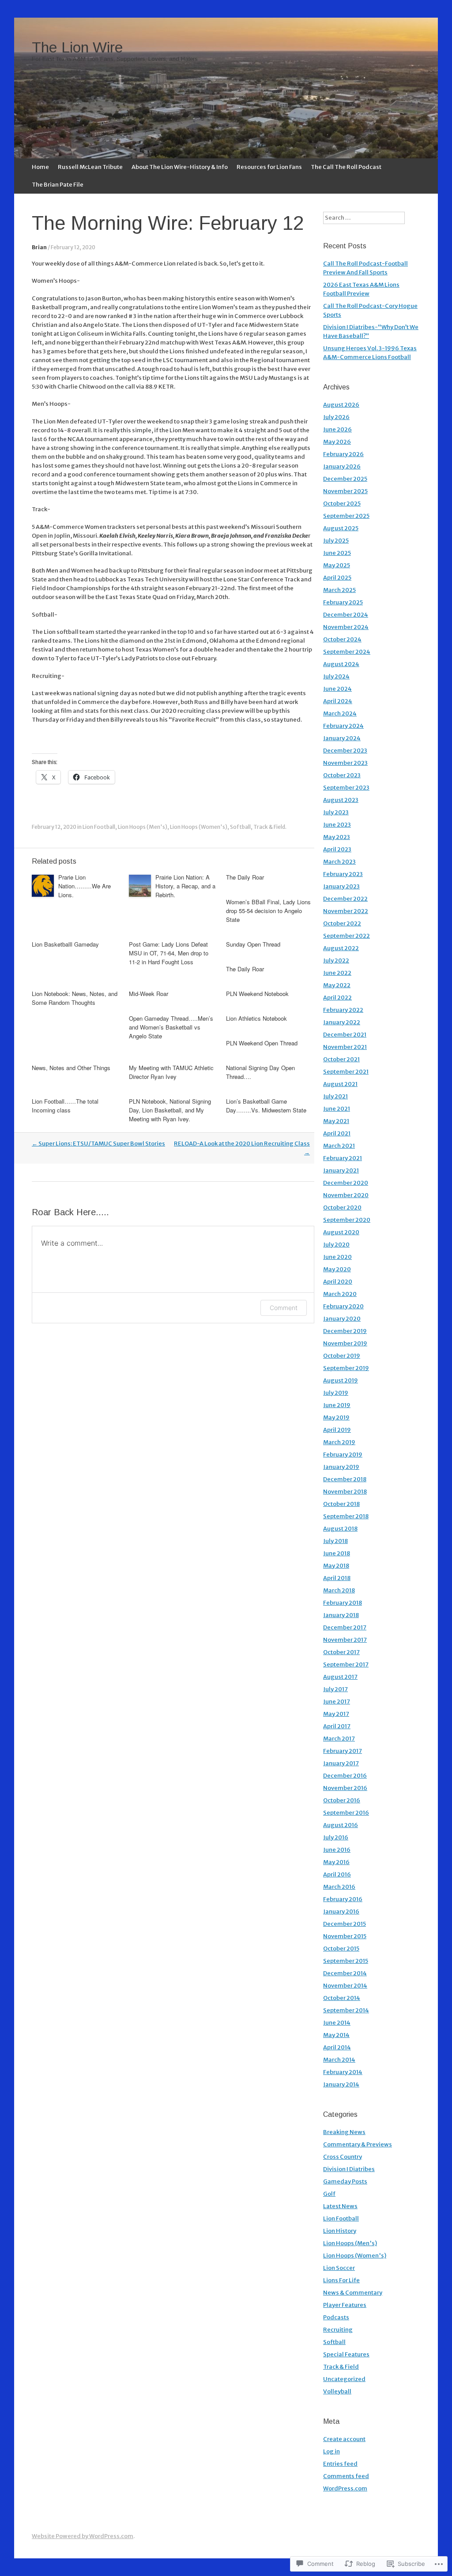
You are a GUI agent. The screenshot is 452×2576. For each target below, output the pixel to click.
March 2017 (339, 1739)
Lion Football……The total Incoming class (65, 1106)
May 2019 (336, 1417)
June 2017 (337, 1702)
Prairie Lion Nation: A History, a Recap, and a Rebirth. (185, 886)
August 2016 (341, 1825)
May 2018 (336, 1566)
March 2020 (340, 1294)
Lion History (340, 2231)
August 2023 (341, 800)
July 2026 (336, 417)
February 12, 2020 (73, 247)
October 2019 (342, 1356)
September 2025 (346, 516)
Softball (240, 827)
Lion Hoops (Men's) (143, 827)
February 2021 (343, 1158)
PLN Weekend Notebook (257, 994)
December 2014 (345, 1973)
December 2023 (345, 751)
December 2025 (345, 479)
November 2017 (345, 1640)
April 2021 (337, 1133)
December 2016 (345, 1776)
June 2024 (337, 689)
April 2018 (337, 1578)
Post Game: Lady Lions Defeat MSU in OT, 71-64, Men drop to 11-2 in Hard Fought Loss (169, 953)
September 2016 (346, 1813)
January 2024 (342, 738)
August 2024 (341, 664)
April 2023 (337, 849)
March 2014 (339, 2060)
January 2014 (341, 2084)
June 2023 (337, 825)
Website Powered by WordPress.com (83, 2536)
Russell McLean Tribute (90, 167)
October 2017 (341, 1652)
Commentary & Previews (358, 2144)
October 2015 (341, 1949)
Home (40, 167)
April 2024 (338, 701)
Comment (284, 1308)
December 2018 (345, 1479)
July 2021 (335, 1096)
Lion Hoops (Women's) (199, 827)
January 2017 (341, 1763)
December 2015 (345, 1924)
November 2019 (345, 1343)
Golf (329, 2194)
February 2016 (343, 1899)
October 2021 (341, 1059)
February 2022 (343, 1010)
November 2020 (346, 1195)
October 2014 (342, 1998)
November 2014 (345, 1986)
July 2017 (335, 1689)
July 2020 (336, 1245)
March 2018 (339, 1590)
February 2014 (343, 2072)
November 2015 (345, 1936)
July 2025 (336, 541)
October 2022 (342, 923)
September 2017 (346, 1664)
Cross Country (343, 2157)
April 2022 (337, 998)
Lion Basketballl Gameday (65, 944)
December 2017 (345, 1627)
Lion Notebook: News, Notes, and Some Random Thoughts (75, 998)
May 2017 (336, 1714)
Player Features (345, 2305)
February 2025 (343, 602)
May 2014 (336, 2035)
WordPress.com (345, 2488)
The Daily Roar (245, 877)
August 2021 (340, 1084)
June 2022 (337, 973)
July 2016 (336, 1837)
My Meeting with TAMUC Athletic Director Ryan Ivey (171, 1072)
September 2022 (347, 936)
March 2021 (339, 1146)
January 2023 (341, 886)
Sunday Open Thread (253, 944)
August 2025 (341, 528)
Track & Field (269, 827)
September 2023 (346, 788)
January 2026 (342, 466)
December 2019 (345, 1331)
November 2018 (345, 1492)
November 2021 (345, 1047)
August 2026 (341, 405)
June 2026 (337, 429)
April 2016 (337, 1874)
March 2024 (340, 713)
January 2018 (341, 1615)
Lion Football (99, 827)
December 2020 (346, 1183)
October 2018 (341, 1504)
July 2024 (336, 676)
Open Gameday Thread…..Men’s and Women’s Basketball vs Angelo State (171, 1027)
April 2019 (337, 1430)
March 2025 (339, 590)
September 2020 (347, 1220)
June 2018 (337, 1553)
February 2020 (343, 1306)
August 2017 (340, 1677)
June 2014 (337, 2023)
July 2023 (336, 812)
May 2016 (336, 1862)
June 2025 (337, 553)
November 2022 (346, 911)
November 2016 (345, 1788)
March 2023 (339, 862)
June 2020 (337, 1257)
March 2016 (339, 1887)
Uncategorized (344, 2379)
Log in (331, 2451)
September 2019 (346, 1368)
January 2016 (341, 1911)
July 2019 (336, 1393)
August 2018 (340, 1529)
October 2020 (342, 1207)
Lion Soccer (339, 2268)
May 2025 (337, 565)
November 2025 (345, 491)
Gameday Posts (345, 2181)
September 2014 (346, 2010)
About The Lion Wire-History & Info (180, 167)
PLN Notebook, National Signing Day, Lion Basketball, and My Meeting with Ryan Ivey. (170, 1110)
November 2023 (345, 763)
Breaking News (344, 2132)
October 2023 (342, 775)
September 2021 (346, 1072)
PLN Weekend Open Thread (262, 1043)
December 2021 (345, 1035)
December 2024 (346, 615)
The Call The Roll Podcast (346, 167)
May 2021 (336, 1121)
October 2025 (342, 504)
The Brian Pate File (58, 185)
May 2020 (337, 1269)
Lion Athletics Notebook (256, 1018)
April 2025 (337, 578)
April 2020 (338, 1282)
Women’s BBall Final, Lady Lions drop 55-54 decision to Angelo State (268, 911)
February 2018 (343, 1603)
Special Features (346, 2354)
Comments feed (346, 2476)
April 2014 (337, 2047)
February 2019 (343, 1455)
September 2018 (346, 1516)
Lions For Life (341, 2280)
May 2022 (337, 985)
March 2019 (339, 1442)
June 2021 (337, 1109)
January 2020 (342, 1319)
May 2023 (337, 837)
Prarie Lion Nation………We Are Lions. (85, 886)
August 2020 (341, 1232)
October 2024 (342, 639)
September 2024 (347, 652)
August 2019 (341, 1380)
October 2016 (342, 1800)
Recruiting (338, 2330)
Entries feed (340, 2464)
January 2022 (342, 1022)
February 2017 (343, 1751)
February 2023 (343, 874)
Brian (39, 247)
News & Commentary (353, 2293)
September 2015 (346, 1961)
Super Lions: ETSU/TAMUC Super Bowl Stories (98, 1144)
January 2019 (341, 1467)
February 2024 (343, 726)
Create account (344, 2439)
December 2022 (345, 899)
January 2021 (341, 1170)
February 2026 (343, 454)
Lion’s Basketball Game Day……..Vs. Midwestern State (266, 1106)
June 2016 (337, 1850)
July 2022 (336, 960)
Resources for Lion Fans (269, 167)
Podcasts (336, 2317)
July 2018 (335, 1541)
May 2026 (337, 442)
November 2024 (346, 627)
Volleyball (337, 2391)
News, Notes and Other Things (71, 1068)
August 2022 (341, 948)
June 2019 (337, 1405)
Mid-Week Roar (149, 994)
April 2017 (337, 1726)
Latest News (340, 2206)
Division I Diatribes (349, 2169)
